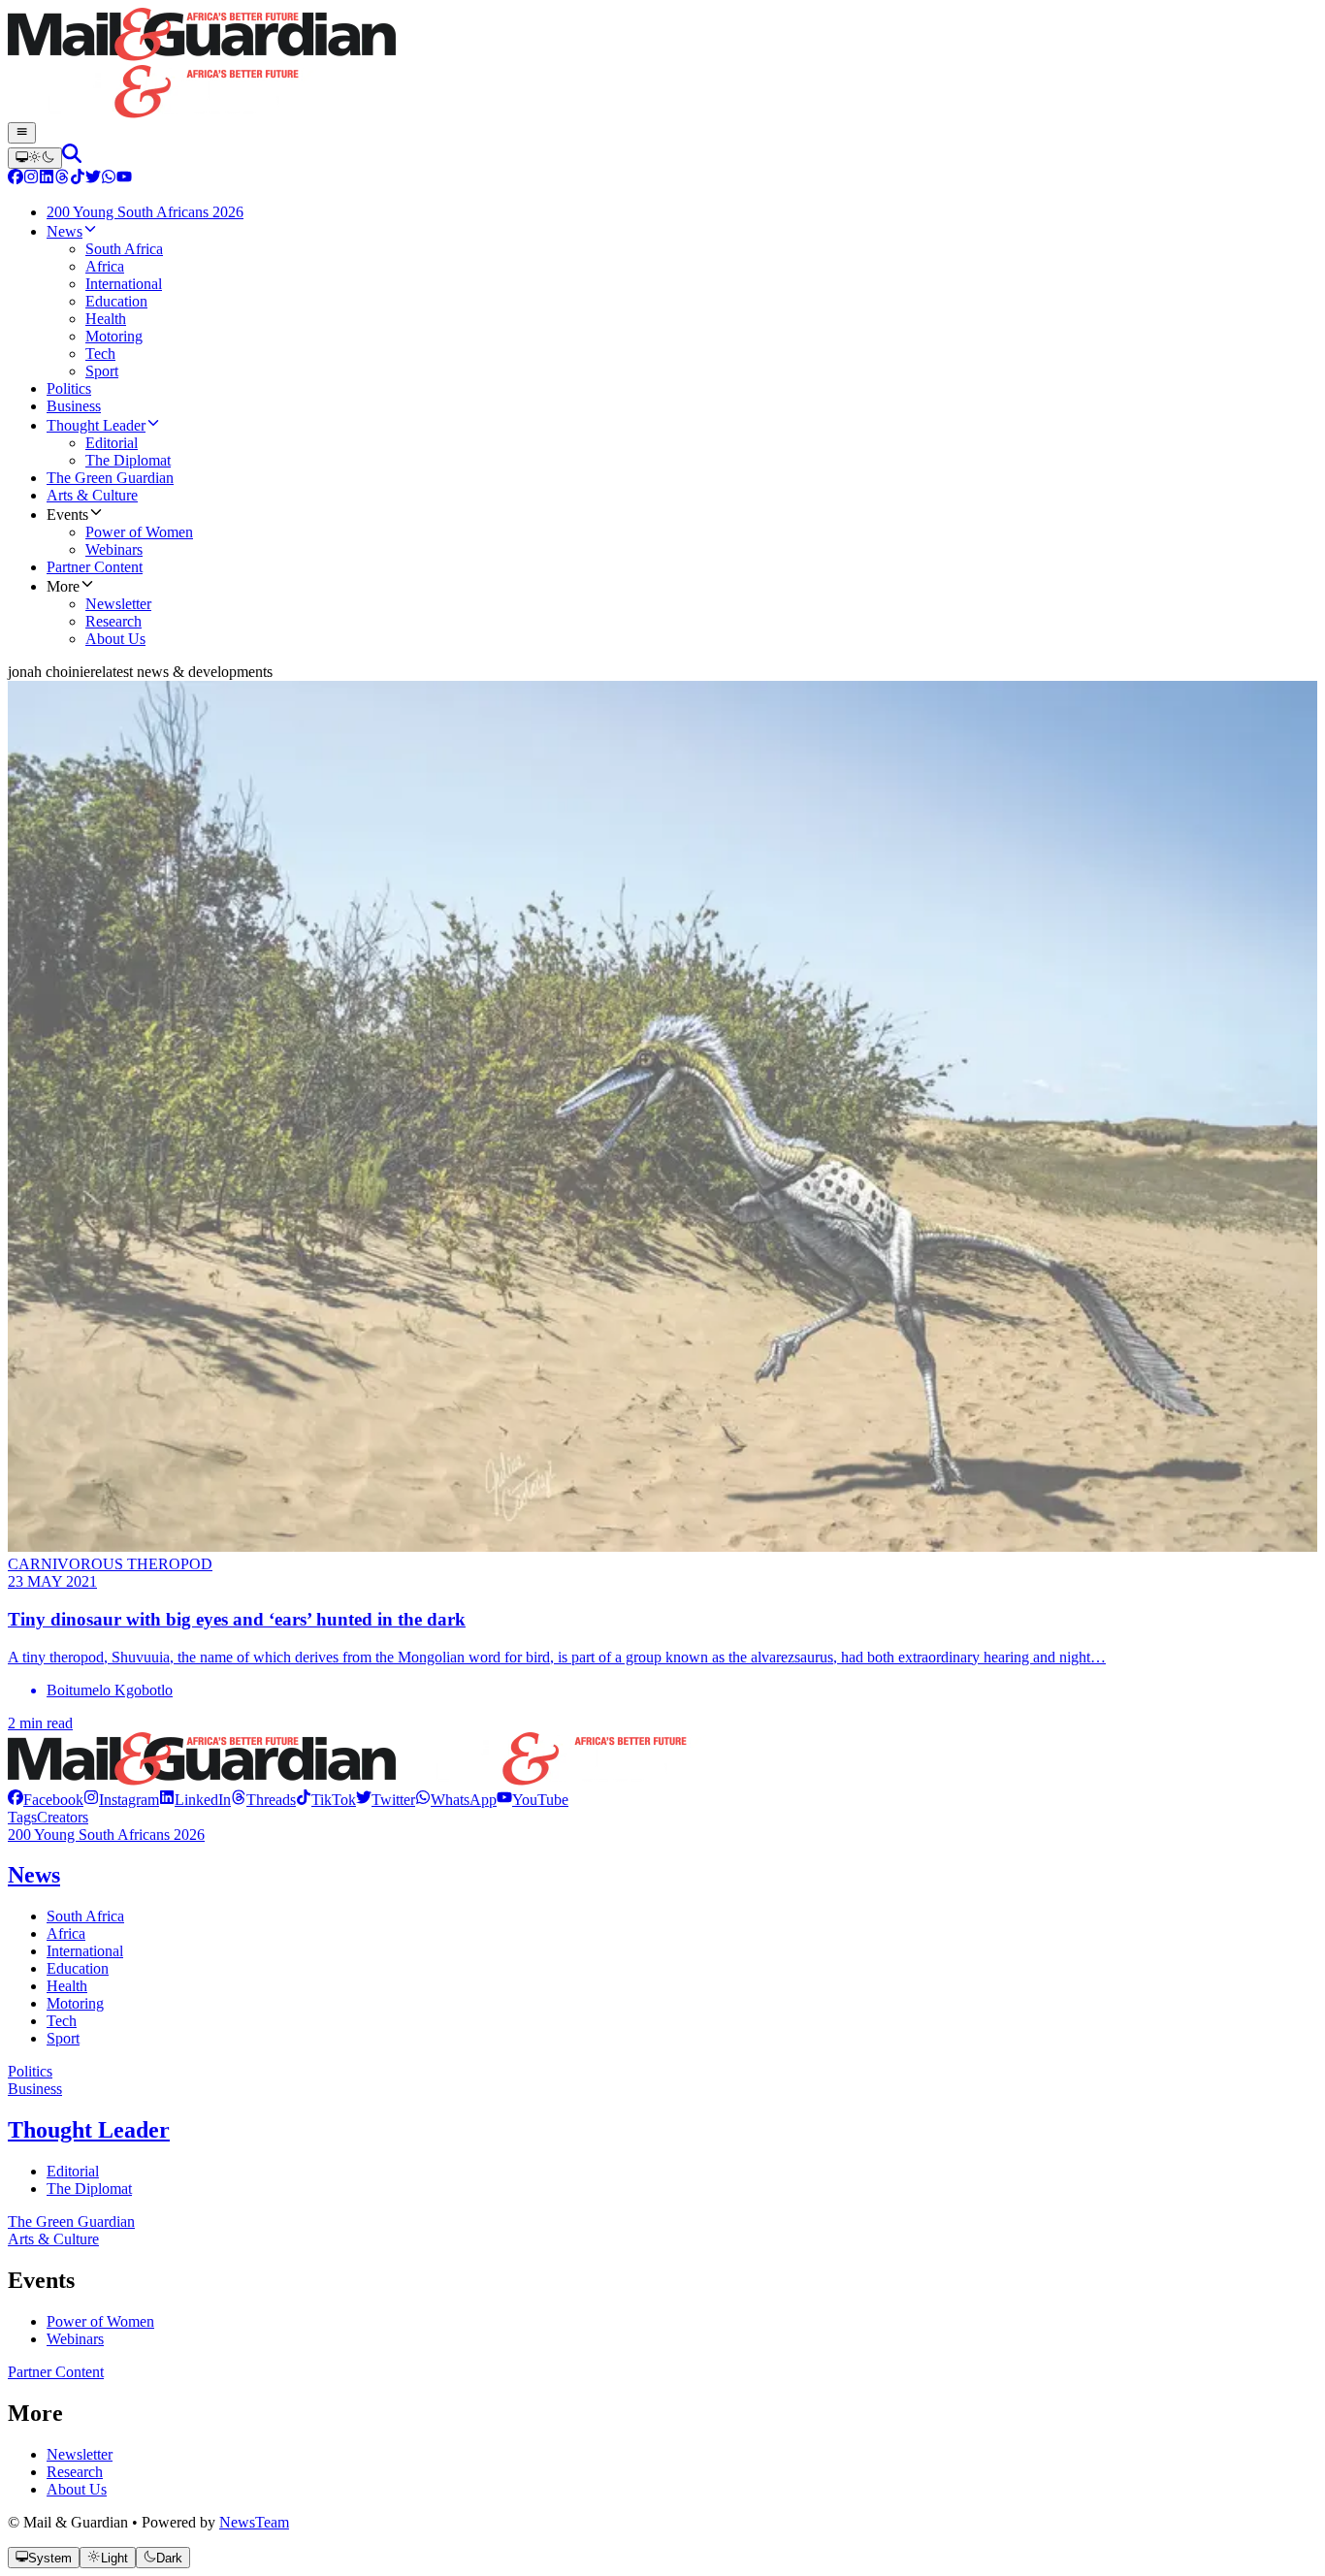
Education (78, 1968)
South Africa (85, 1916)
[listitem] (46, 1800)
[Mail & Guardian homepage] (662, 65)
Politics (30, 2071)
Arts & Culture (53, 2239)
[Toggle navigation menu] (22, 133)
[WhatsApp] (109, 179)
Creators (63, 1817)
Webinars (75, 2339)
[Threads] (62, 179)
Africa (66, 1933)
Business (35, 2089)
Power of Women (100, 2321)
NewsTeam (254, 2522)
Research (75, 2472)
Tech (62, 2021)
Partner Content (56, 2372)
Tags (22, 1817)
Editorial (73, 2171)
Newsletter (80, 2454)
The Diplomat (89, 2189)
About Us (77, 2489)
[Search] (72, 158)
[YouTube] (124, 179)
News (34, 1875)
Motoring (75, 2003)
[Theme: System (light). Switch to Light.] (35, 158)
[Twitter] (93, 179)
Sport (63, 2038)
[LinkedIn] (47, 179)
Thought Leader (89, 2130)
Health (67, 1986)
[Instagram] (31, 179)
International (85, 1951)
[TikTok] (78, 179)
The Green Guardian (71, 2222)
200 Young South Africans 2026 (106, 1835)
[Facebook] (16, 179)
